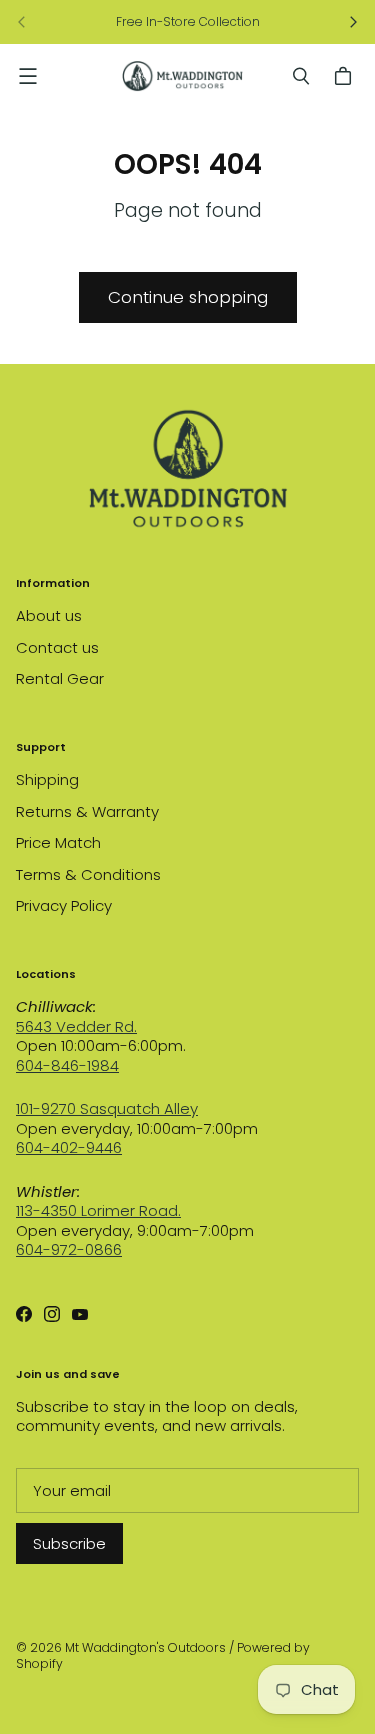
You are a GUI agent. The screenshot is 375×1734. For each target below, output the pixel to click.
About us (49, 615)
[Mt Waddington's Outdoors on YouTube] (80, 1314)
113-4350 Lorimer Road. (98, 1210)
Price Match (58, 842)
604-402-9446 (69, 1147)
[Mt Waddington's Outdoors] (182, 76)
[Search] (301, 76)
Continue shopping (188, 297)
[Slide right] (353, 22)
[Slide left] (22, 22)
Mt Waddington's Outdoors (145, 1647)
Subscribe (69, 1543)
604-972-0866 (69, 1249)
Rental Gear (60, 678)
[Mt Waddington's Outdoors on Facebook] (24, 1314)
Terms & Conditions (88, 874)
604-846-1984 (67, 1065)
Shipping (47, 779)
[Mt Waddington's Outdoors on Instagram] (52, 1314)
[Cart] (346, 76)
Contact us (57, 647)
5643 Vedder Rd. (76, 1026)
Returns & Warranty (87, 811)
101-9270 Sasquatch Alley (107, 1108)
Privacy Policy (64, 905)
